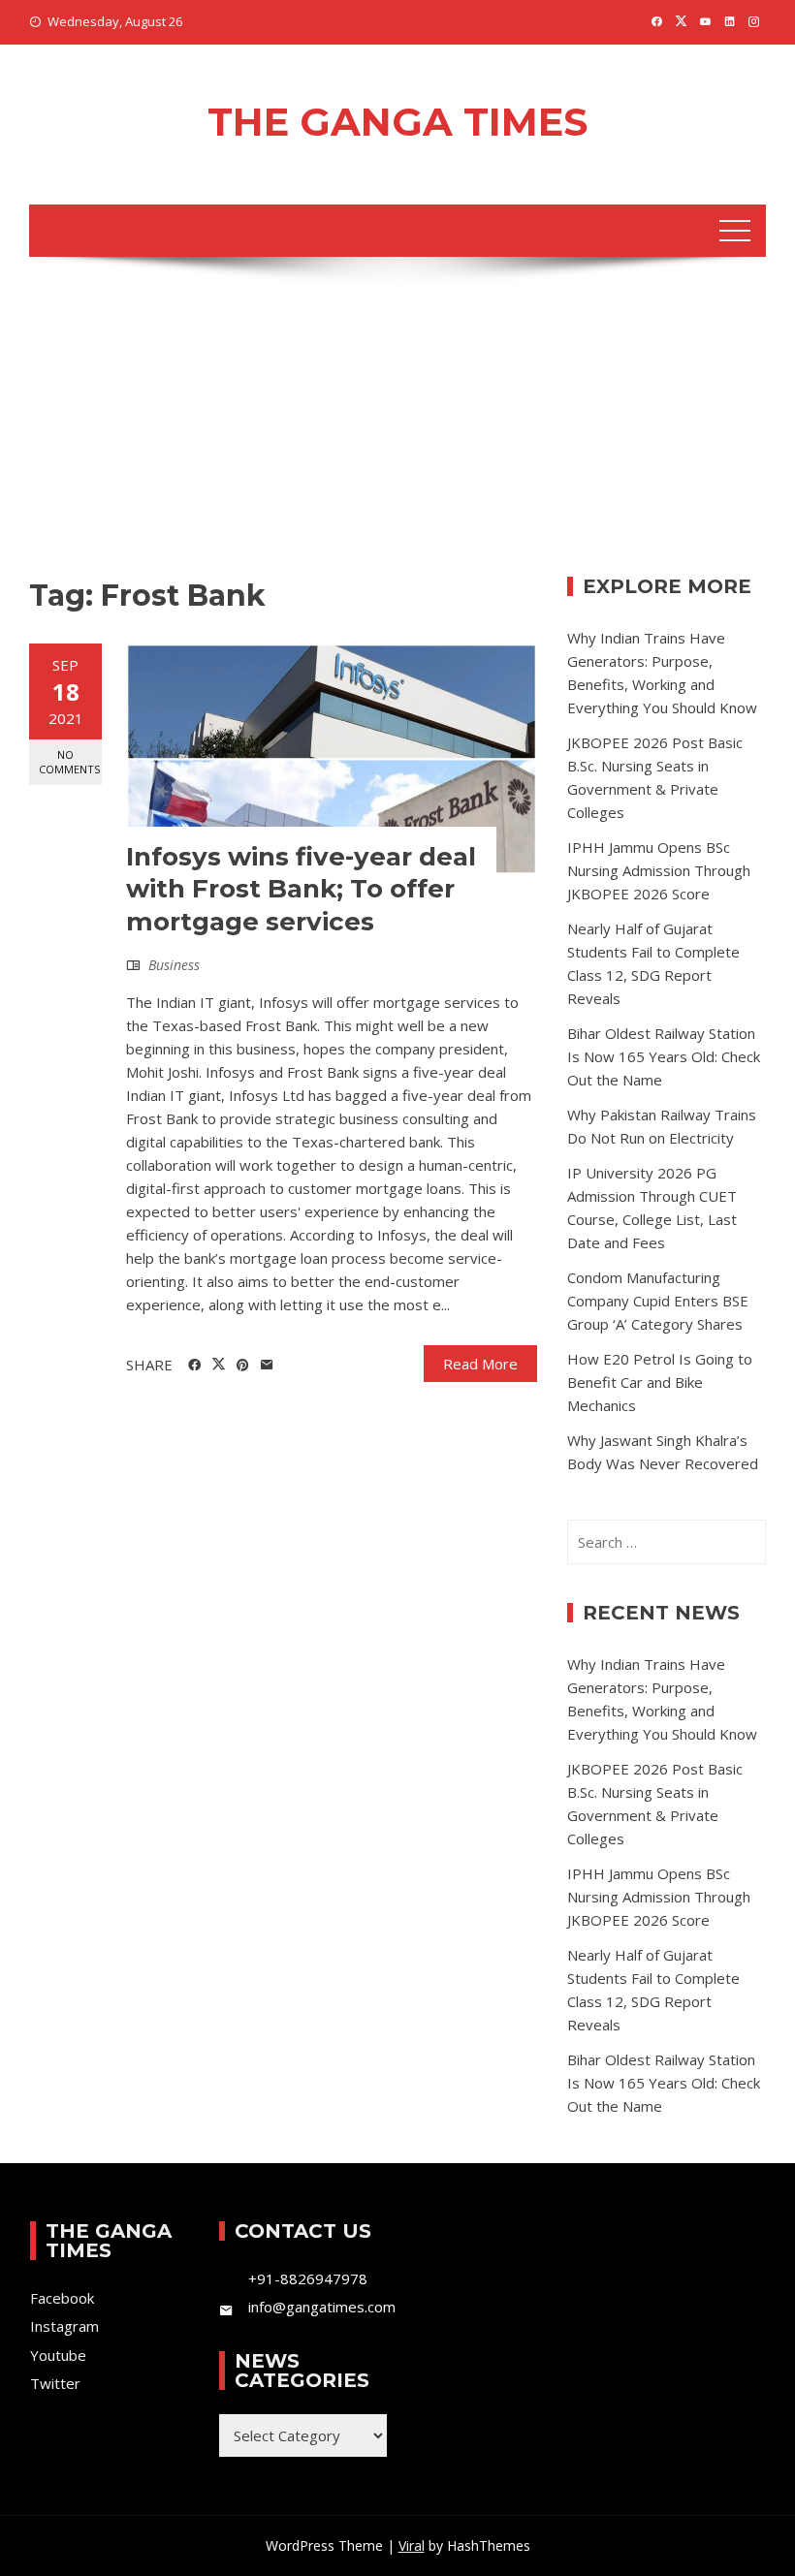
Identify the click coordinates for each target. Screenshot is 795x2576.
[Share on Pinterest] (243, 1366)
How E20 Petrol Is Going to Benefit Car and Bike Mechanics (660, 1382)
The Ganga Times (397, 122)
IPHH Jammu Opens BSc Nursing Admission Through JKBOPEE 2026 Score (659, 870)
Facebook (62, 2298)
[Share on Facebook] (194, 1366)
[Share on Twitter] (219, 1365)
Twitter (55, 2383)
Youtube (58, 2355)
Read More (480, 1364)
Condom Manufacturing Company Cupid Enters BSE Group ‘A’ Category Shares (658, 1301)
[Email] (267, 1366)
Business (174, 965)
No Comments (69, 762)
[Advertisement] (397, 431)
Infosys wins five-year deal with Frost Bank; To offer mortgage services (301, 890)
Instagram (64, 2326)
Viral (412, 2545)
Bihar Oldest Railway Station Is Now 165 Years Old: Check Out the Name (664, 1056)
